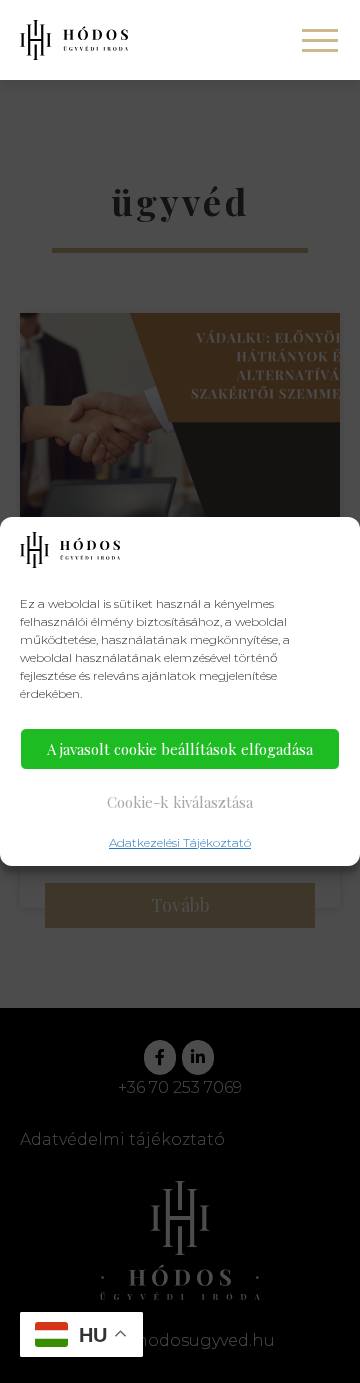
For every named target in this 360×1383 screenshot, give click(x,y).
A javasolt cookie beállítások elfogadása (180, 749)
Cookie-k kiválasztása (180, 802)
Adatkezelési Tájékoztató (180, 842)
